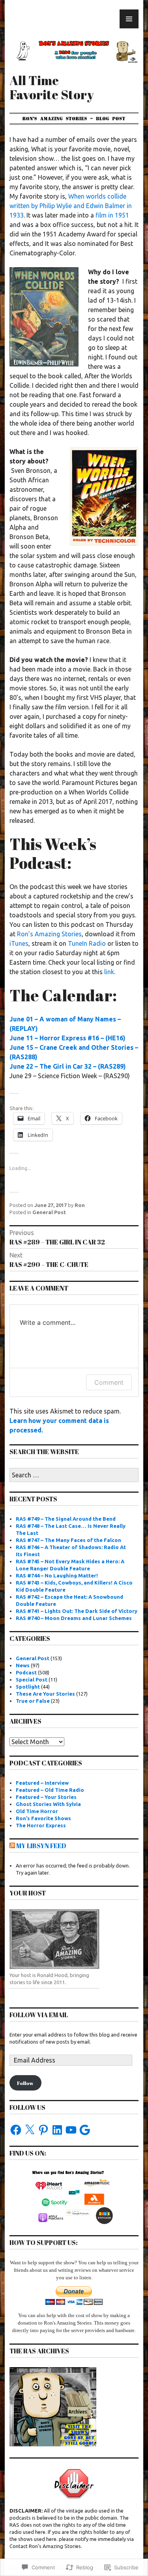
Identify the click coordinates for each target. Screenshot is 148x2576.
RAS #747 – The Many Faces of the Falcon (68, 1540)
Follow (25, 2083)
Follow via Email (39, 2015)
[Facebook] (16, 2130)
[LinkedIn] (57, 2130)
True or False (33, 1701)
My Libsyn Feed (41, 1846)
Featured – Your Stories (46, 1797)
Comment (109, 1382)
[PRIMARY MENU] (129, 19)
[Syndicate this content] (12, 1846)
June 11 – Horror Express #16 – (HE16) (67, 1038)
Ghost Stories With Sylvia (48, 1804)
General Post (49, 1212)
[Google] (85, 2130)
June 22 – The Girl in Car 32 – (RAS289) (68, 1066)
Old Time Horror (37, 1811)
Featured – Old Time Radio (50, 1790)
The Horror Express (41, 1825)
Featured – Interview (42, 1783)
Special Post (32, 1680)
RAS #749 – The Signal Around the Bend (66, 1519)
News (23, 1665)
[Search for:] (74, 1475)
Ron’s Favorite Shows (43, 1818)
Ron (80, 1205)
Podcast (26, 1672)
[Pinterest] (43, 2130)
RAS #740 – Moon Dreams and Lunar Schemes (74, 1618)
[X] (30, 2130)
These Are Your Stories (45, 1694)
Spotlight (28, 1687)
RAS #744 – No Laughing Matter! (57, 1575)
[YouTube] (71, 2130)
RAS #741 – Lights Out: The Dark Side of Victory (77, 1611)
